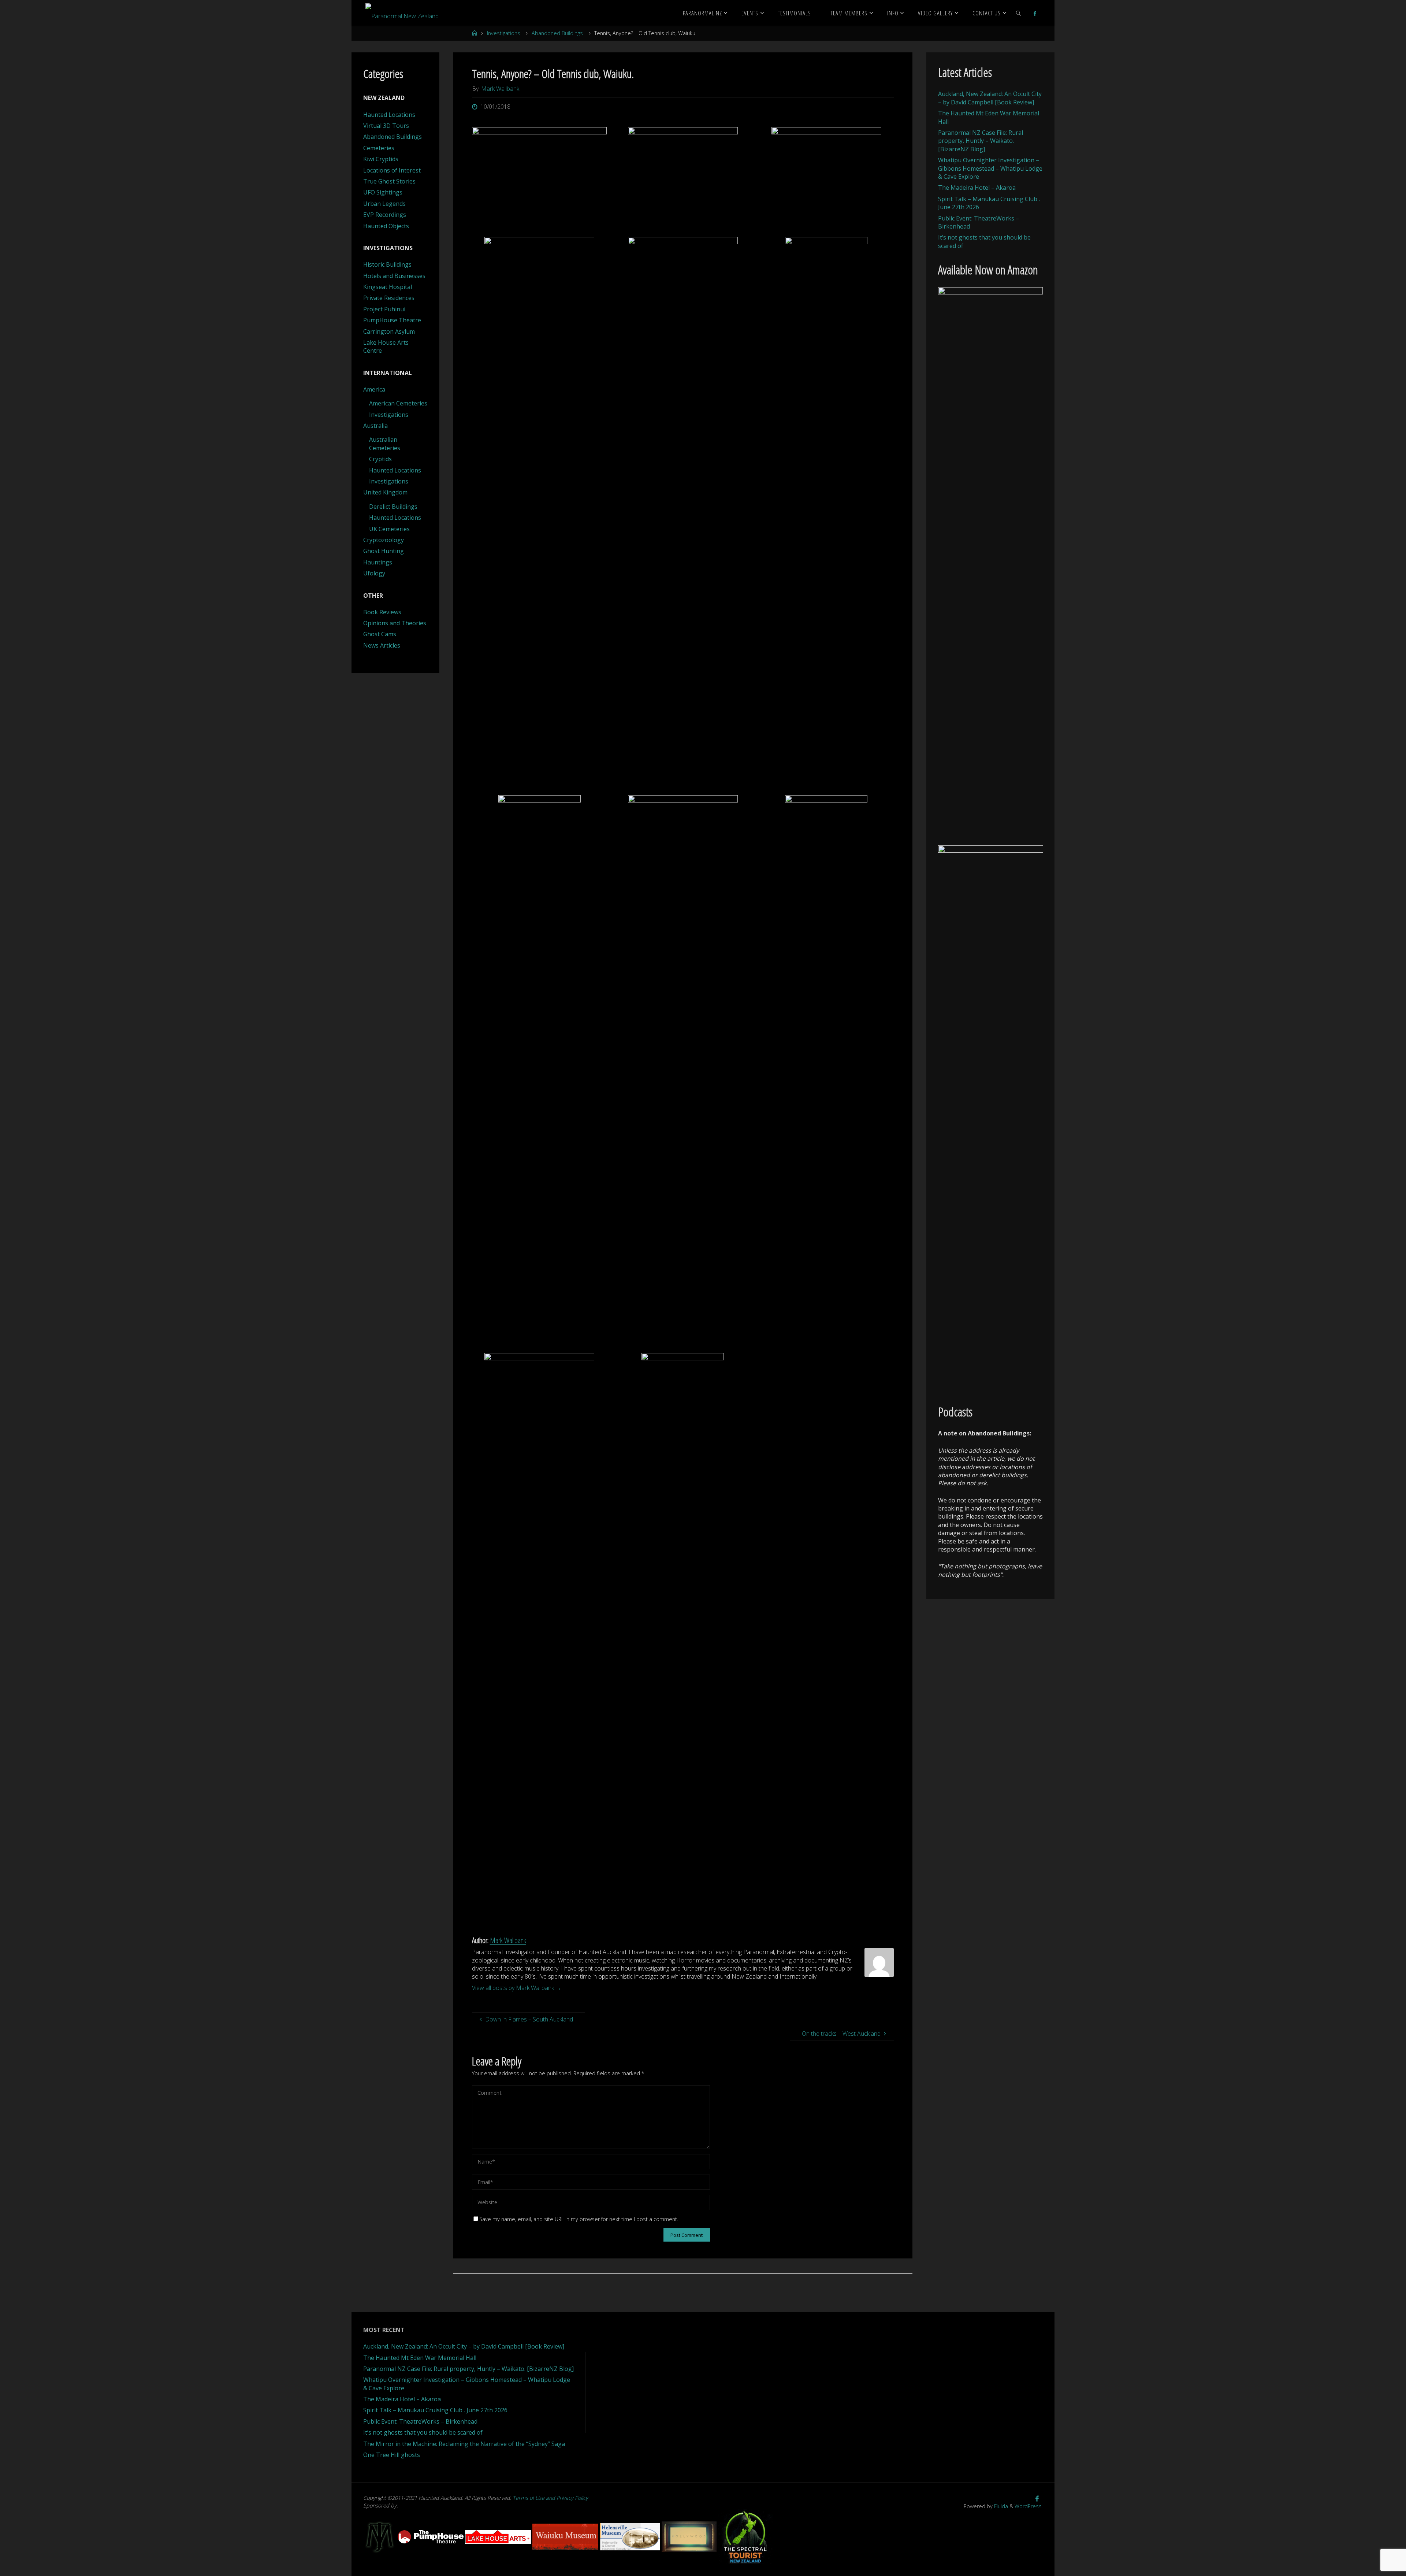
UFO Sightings (383, 192)
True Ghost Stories (389, 181)
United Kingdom (385, 492)
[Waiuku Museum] (566, 2536)
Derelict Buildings (393, 507)
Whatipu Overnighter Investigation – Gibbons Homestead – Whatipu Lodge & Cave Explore (990, 168)
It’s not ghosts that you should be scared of (423, 2432)
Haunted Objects (386, 226)
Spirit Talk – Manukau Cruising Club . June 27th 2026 (435, 2410)
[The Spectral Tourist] (745, 2536)
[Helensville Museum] (631, 2536)
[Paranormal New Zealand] (402, 13)
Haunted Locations (389, 115)
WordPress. (1029, 2506)
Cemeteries (379, 148)
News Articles (382, 645)
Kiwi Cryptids (381, 159)
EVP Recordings (385, 215)
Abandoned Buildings (557, 33)
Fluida (1000, 2506)
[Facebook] (1035, 13)
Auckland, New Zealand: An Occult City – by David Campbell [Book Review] (990, 98)
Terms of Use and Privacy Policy (550, 2498)
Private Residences (389, 298)
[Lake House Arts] (499, 2536)
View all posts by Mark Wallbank (517, 1988)
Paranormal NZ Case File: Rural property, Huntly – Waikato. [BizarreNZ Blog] (981, 141)
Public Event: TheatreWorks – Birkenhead (420, 2421)
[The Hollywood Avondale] (690, 2536)
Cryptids (380, 459)
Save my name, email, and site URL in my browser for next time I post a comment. (579, 2219)
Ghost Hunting (384, 551)
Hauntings (378, 562)
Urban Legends (384, 204)
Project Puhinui (384, 309)
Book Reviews (382, 612)
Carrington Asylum (389, 331)
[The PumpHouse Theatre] (431, 2536)
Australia (375, 426)
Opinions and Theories (395, 623)
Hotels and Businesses (394, 276)
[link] (1019, 13)
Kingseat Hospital (388, 287)
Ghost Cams (380, 634)
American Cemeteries (398, 403)
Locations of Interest (392, 170)
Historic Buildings (387, 264)
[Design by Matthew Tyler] (380, 2536)
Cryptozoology (384, 540)
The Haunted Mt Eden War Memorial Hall (420, 2358)
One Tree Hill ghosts (392, 2455)
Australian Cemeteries (385, 444)
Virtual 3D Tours (386, 126)
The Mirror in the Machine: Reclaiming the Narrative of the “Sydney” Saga (464, 2444)
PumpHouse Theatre (392, 320)
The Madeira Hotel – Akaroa (977, 188)
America (374, 389)
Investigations (504, 33)
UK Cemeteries (389, 529)
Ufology (374, 573)
